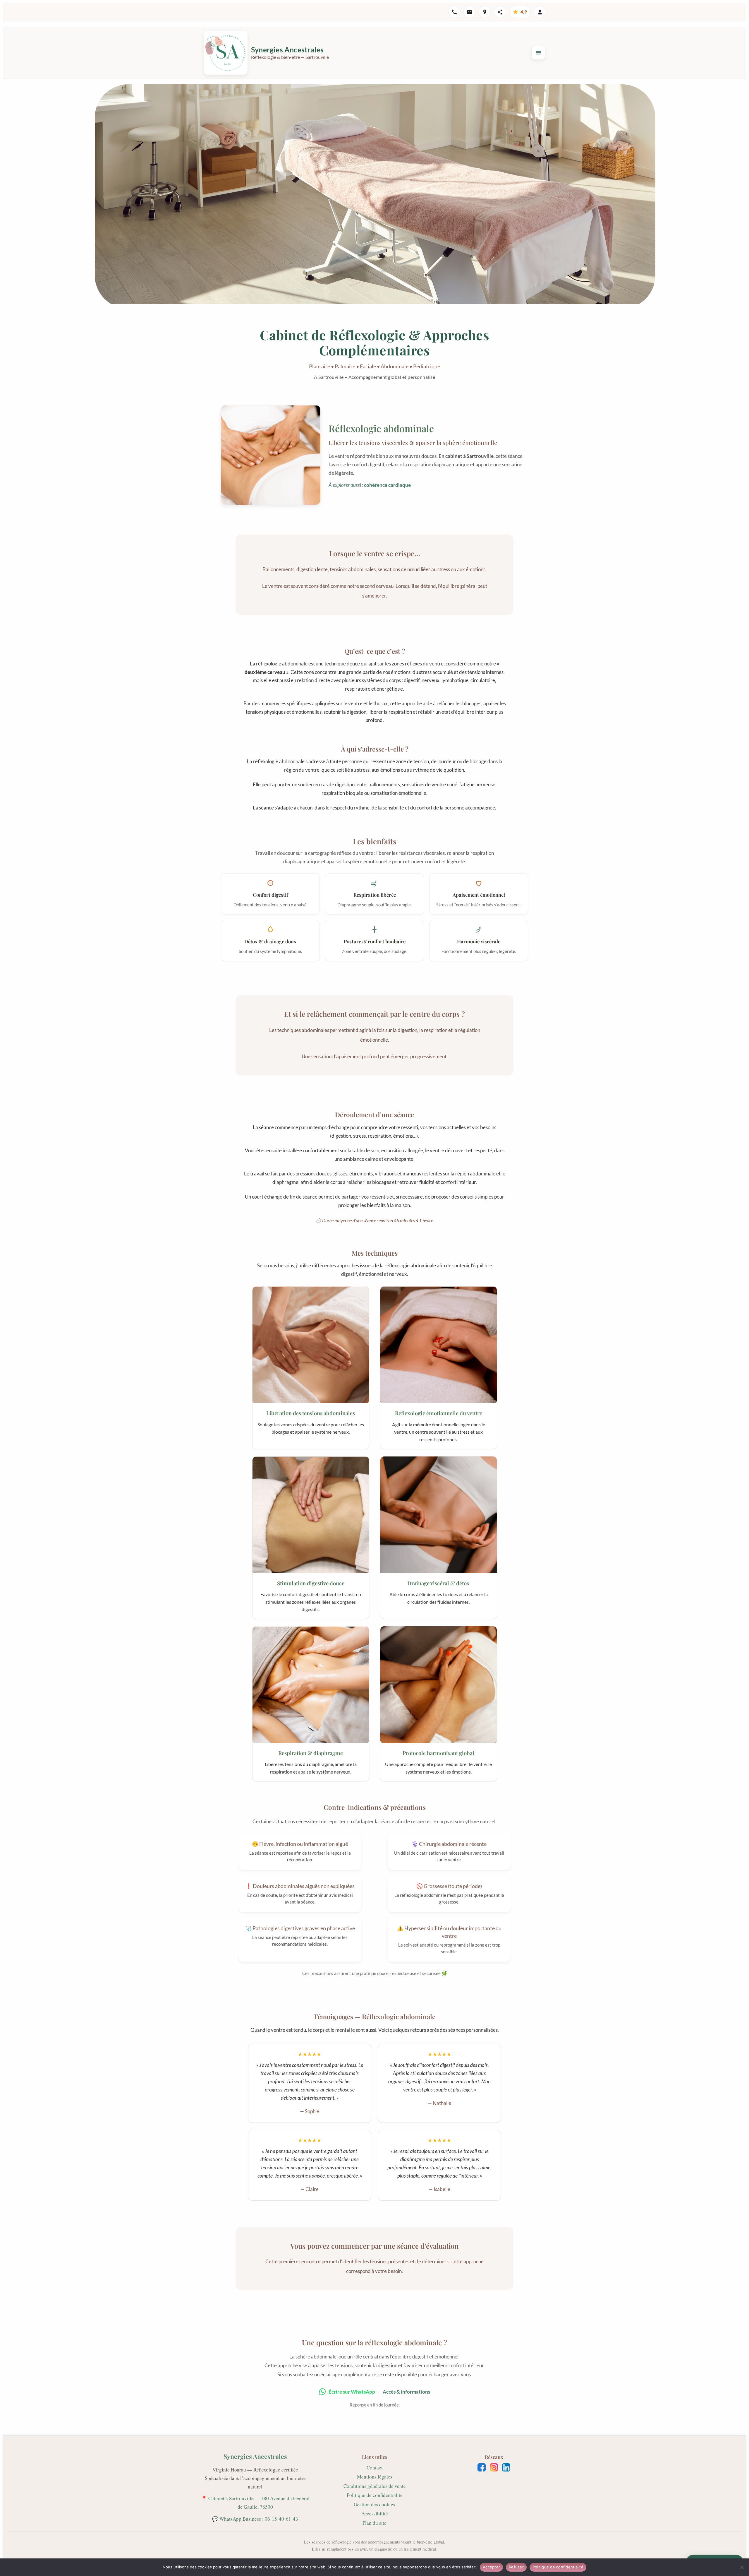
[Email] (470, 12)
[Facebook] (482, 2467)
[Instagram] (494, 2467)
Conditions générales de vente (375, 2486)
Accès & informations (406, 2392)
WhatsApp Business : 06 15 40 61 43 (259, 2519)
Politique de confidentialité (375, 2495)
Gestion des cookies (374, 2504)
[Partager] (500, 12)
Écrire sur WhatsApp (352, 2392)
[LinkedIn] (506, 2467)
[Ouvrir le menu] (538, 53)
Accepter (491, 2567)
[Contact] (540, 12)
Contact (375, 2468)
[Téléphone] (454, 12)
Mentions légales (375, 2477)
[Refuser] (742, 2567)
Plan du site (374, 2523)
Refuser (516, 2567)
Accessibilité (375, 2513)
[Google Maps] (485, 12)
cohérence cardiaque (387, 485)
